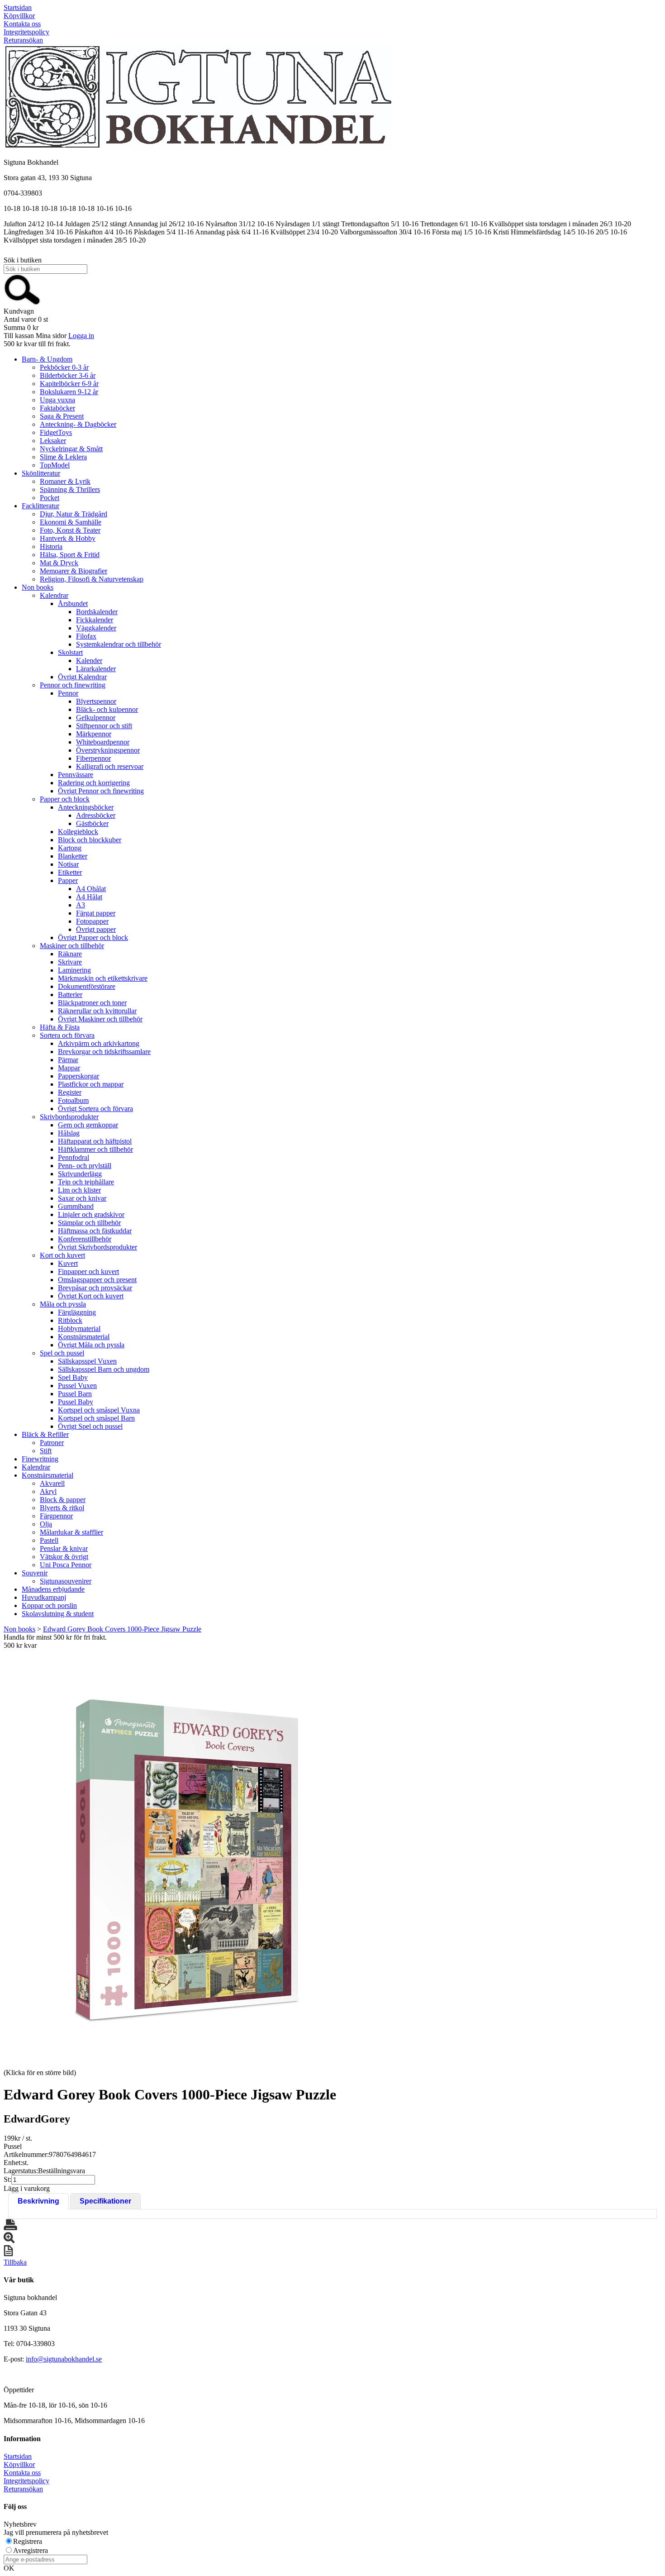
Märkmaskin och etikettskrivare (103, 978)
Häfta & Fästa (60, 1027)
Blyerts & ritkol (62, 1508)
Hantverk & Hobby (68, 538)
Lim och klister (79, 1190)
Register (70, 1092)
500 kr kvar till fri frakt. (37, 344)
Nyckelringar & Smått (71, 449)
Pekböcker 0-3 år (64, 367)
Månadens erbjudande (53, 1589)
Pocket (50, 498)
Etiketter (70, 872)
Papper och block (65, 799)
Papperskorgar (78, 1076)
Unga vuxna (57, 400)
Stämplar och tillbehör (89, 1223)
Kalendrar (54, 595)
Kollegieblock (78, 832)
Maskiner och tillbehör (72, 946)
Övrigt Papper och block (93, 937)
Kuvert (68, 1263)
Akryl (48, 1491)
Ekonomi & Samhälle (71, 522)
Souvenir (35, 1573)
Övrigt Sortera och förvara (95, 1109)
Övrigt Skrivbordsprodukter (97, 1247)
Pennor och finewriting (73, 685)
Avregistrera (31, 2550)
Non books (38, 587)
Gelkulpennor (96, 718)
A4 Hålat (89, 897)
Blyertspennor (96, 701)
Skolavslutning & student (58, 1614)
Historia (51, 546)
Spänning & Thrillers (70, 489)
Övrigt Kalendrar (82, 677)
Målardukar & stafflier (71, 1532)
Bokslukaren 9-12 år (69, 392)
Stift (46, 1451)
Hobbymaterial (79, 1329)
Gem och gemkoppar (88, 1125)
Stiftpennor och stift (104, 726)
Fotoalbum (73, 1100)
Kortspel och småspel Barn (96, 1418)
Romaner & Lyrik (65, 481)
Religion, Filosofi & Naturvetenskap (92, 579)
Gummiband (76, 1206)
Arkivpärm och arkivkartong (99, 1043)
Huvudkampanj (44, 1597)
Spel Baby (73, 1377)
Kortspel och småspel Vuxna (99, 1410)
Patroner (52, 1443)
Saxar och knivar (82, 1198)
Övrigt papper (96, 929)
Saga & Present (62, 416)
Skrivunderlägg (80, 1174)
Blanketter (73, 856)
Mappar (69, 1068)
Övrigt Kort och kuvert (91, 1296)
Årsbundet (73, 603)
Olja (46, 1524)
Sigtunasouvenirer (66, 1581)
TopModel (55, 465)
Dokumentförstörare (87, 986)
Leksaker (53, 441)
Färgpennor (56, 1516)
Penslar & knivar (64, 1548)
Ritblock (70, 1320)
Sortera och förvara (67, 1035)
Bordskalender (97, 612)
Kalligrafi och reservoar (110, 766)
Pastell (49, 1540)
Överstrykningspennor (108, 750)
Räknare (70, 954)
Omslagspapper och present (97, 1280)
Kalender (89, 661)
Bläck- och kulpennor (107, 709)
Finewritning (40, 1459)
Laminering (74, 970)
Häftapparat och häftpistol (95, 1141)
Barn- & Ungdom (47, 359)
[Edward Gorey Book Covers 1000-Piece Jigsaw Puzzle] (185, 1858)
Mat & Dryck (59, 563)
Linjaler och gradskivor (91, 1214)
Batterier (70, 995)
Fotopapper (92, 921)
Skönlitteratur (41, 473)
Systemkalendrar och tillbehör (119, 644)
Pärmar (68, 1060)
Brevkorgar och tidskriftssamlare (104, 1052)
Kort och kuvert (62, 1255)
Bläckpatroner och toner (92, 1003)
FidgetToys (56, 432)
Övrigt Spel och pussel (90, 1426)
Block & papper (63, 1500)
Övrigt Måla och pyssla (91, 1345)
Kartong (70, 848)
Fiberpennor (93, 758)
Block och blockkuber (90, 840)
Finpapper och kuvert (88, 1271)
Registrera (28, 2541)
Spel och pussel (62, 1353)
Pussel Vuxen (77, 1386)
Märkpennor (94, 734)
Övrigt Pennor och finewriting (101, 791)
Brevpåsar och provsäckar (95, 1288)
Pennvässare (76, 775)
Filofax (86, 636)
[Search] (22, 303)
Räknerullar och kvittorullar (97, 1011)
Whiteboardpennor (103, 742)
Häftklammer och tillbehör (95, 1149)
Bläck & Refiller (45, 1434)
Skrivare (70, 962)
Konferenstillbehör (85, 1239)
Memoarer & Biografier (74, 571)
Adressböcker (96, 815)
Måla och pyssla (63, 1304)
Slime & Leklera (63, 457)
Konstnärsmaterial (84, 1337)
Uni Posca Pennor (66, 1565)
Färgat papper (96, 913)
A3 (81, 905)
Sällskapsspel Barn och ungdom (104, 1369)
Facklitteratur (40, 506)
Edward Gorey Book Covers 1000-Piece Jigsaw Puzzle (122, 1629)
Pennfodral (74, 1157)
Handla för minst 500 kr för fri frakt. (55, 1641)
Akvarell (52, 1483)
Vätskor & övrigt (64, 1557)
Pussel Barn (75, 1394)
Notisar (68, 864)
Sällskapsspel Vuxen (87, 1361)
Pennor (68, 693)
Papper (68, 880)
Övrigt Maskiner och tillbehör (100, 1019)
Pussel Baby (76, 1402)
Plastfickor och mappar (91, 1084)
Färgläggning (77, 1312)
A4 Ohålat (91, 889)
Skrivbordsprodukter (69, 1117)
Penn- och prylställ (85, 1166)
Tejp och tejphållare (86, 1182)
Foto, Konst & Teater (70, 530)
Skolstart (70, 652)
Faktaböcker (57, 408)
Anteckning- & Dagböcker (78, 424)
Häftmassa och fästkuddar (95, 1231)
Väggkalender (96, 628)
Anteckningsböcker (86, 807)
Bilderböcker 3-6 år (68, 375)
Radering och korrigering (94, 783)
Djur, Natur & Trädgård (74, 514)
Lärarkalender (96, 669)
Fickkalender (95, 620)
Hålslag (69, 1133)
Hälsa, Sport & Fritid (70, 555)
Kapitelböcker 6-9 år (69, 384)
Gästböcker (92, 823)
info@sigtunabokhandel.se (64, 2359)
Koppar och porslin (49, 1605)
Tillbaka (15, 2262)
